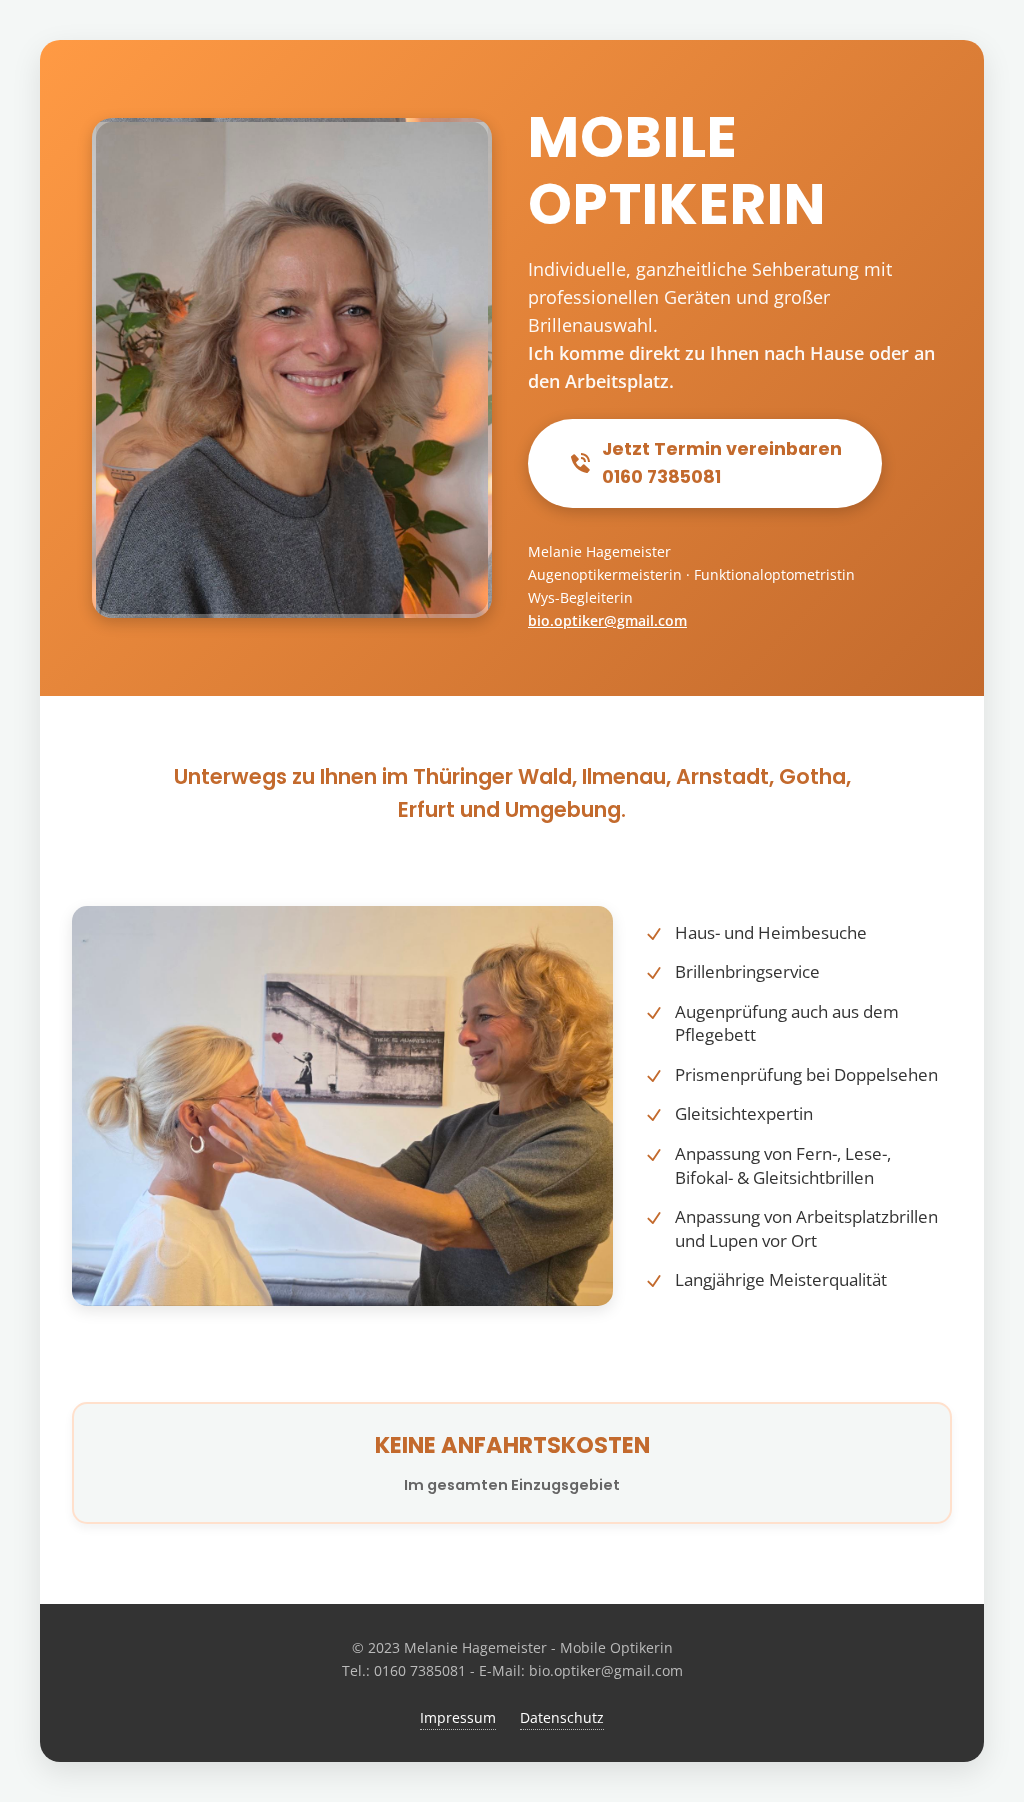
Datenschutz (562, 1717)
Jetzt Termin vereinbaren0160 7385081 (722, 463)
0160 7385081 (420, 1670)
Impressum (458, 1717)
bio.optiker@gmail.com (607, 620)
